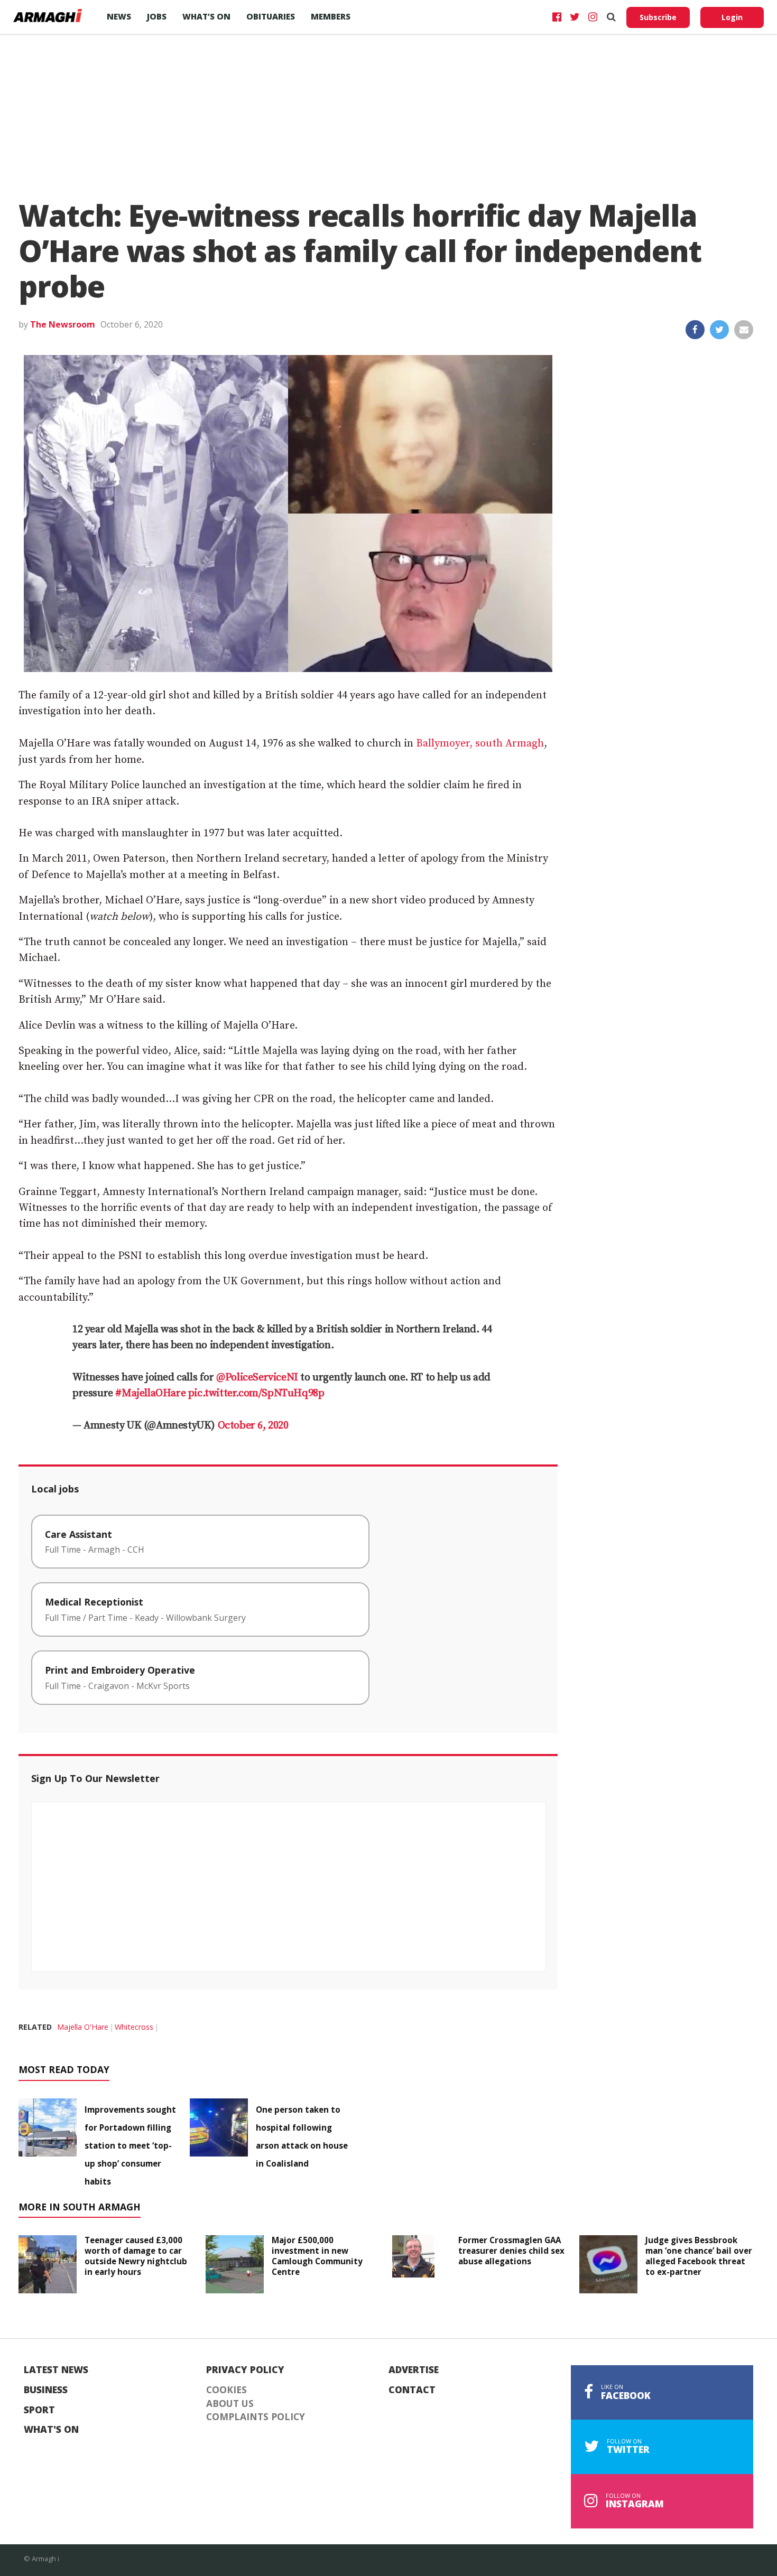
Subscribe (658, 17)
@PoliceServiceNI (257, 1378)
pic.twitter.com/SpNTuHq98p (256, 1393)
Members (331, 16)
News (119, 16)
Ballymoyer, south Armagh (480, 744)
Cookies (226, 2390)
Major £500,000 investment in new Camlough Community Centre (317, 2256)
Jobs (157, 16)
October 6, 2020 (253, 1426)
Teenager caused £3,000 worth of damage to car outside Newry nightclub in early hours (136, 2256)
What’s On (206, 16)
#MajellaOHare (150, 1393)
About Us (230, 2404)
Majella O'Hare (83, 2027)
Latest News (56, 2370)
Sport (39, 2410)
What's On (51, 2430)
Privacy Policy (245, 2370)
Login (732, 17)
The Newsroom (63, 324)
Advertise (414, 2370)
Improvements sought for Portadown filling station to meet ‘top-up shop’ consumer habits (130, 2145)
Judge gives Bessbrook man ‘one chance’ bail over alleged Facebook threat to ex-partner (699, 2256)
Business (46, 2390)
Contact (412, 2390)
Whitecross (134, 2027)
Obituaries (271, 16)
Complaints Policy (256, 2417)
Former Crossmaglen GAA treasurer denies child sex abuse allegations (511, 2251)
